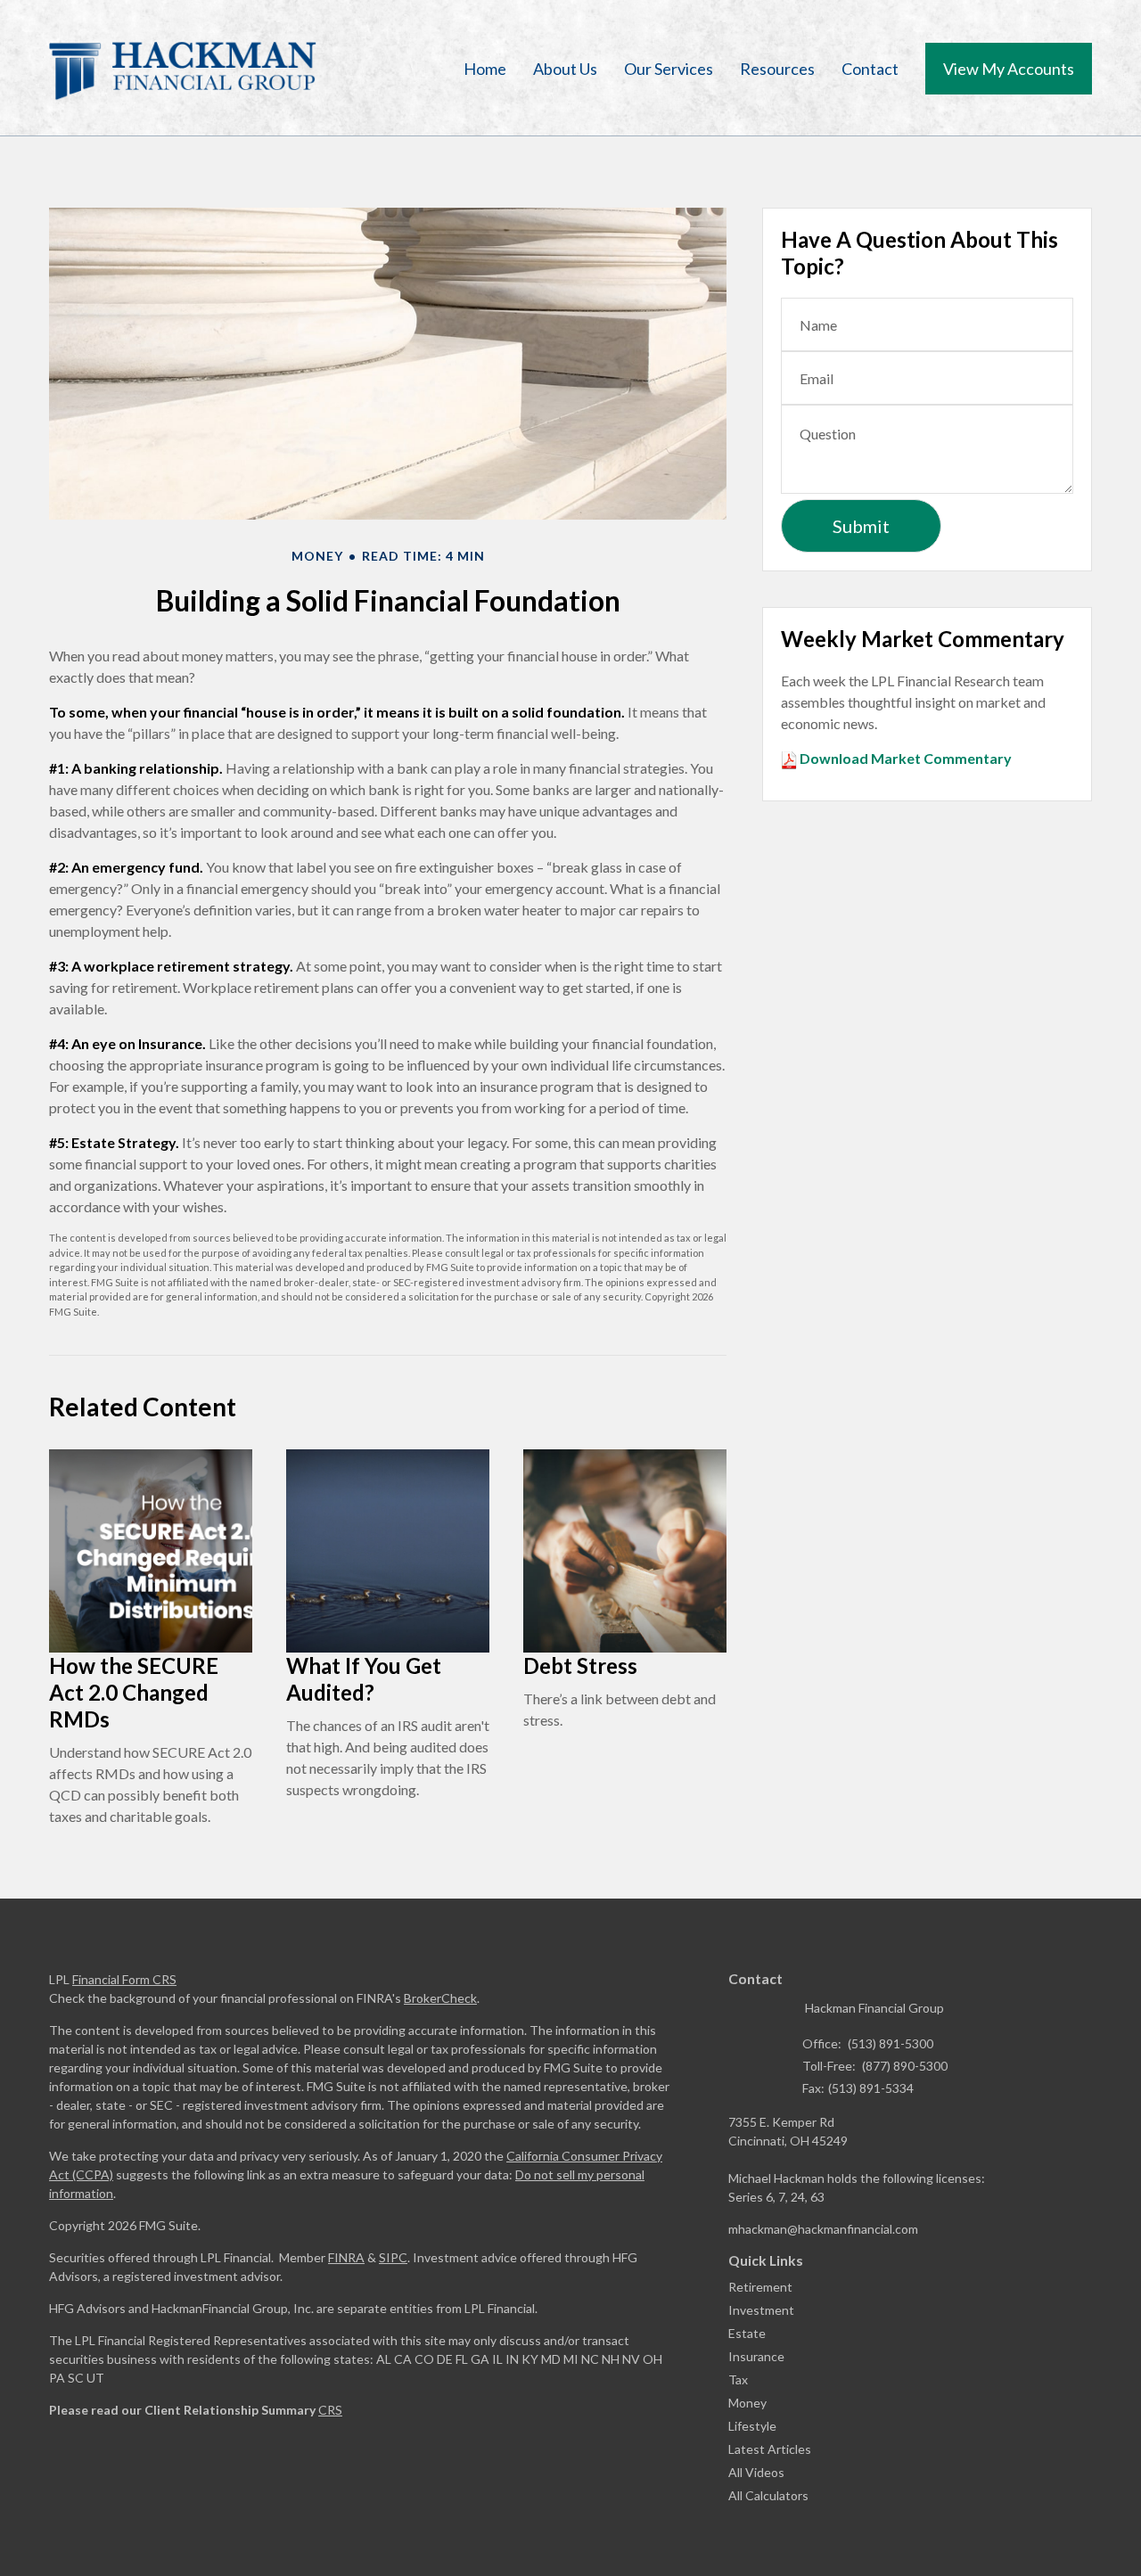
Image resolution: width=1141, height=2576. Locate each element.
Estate (747, 2333)
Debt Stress (580, 1665)
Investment (761, 2310)
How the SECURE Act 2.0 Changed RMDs (134, 1692)
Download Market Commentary (904, 758)
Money (747, 2403)
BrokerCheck (440, 1998)
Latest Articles (770, 2449)
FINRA (346, 2257)
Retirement (760, 2287)
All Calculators (768, 2495)
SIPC (393, 2257)
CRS (330, 2410)
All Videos (756, 2472)
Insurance (756, 2356)
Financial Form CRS (124, 1979)
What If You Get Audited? (364, 1679)
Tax (738, 2379)
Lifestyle (752, 2426)
